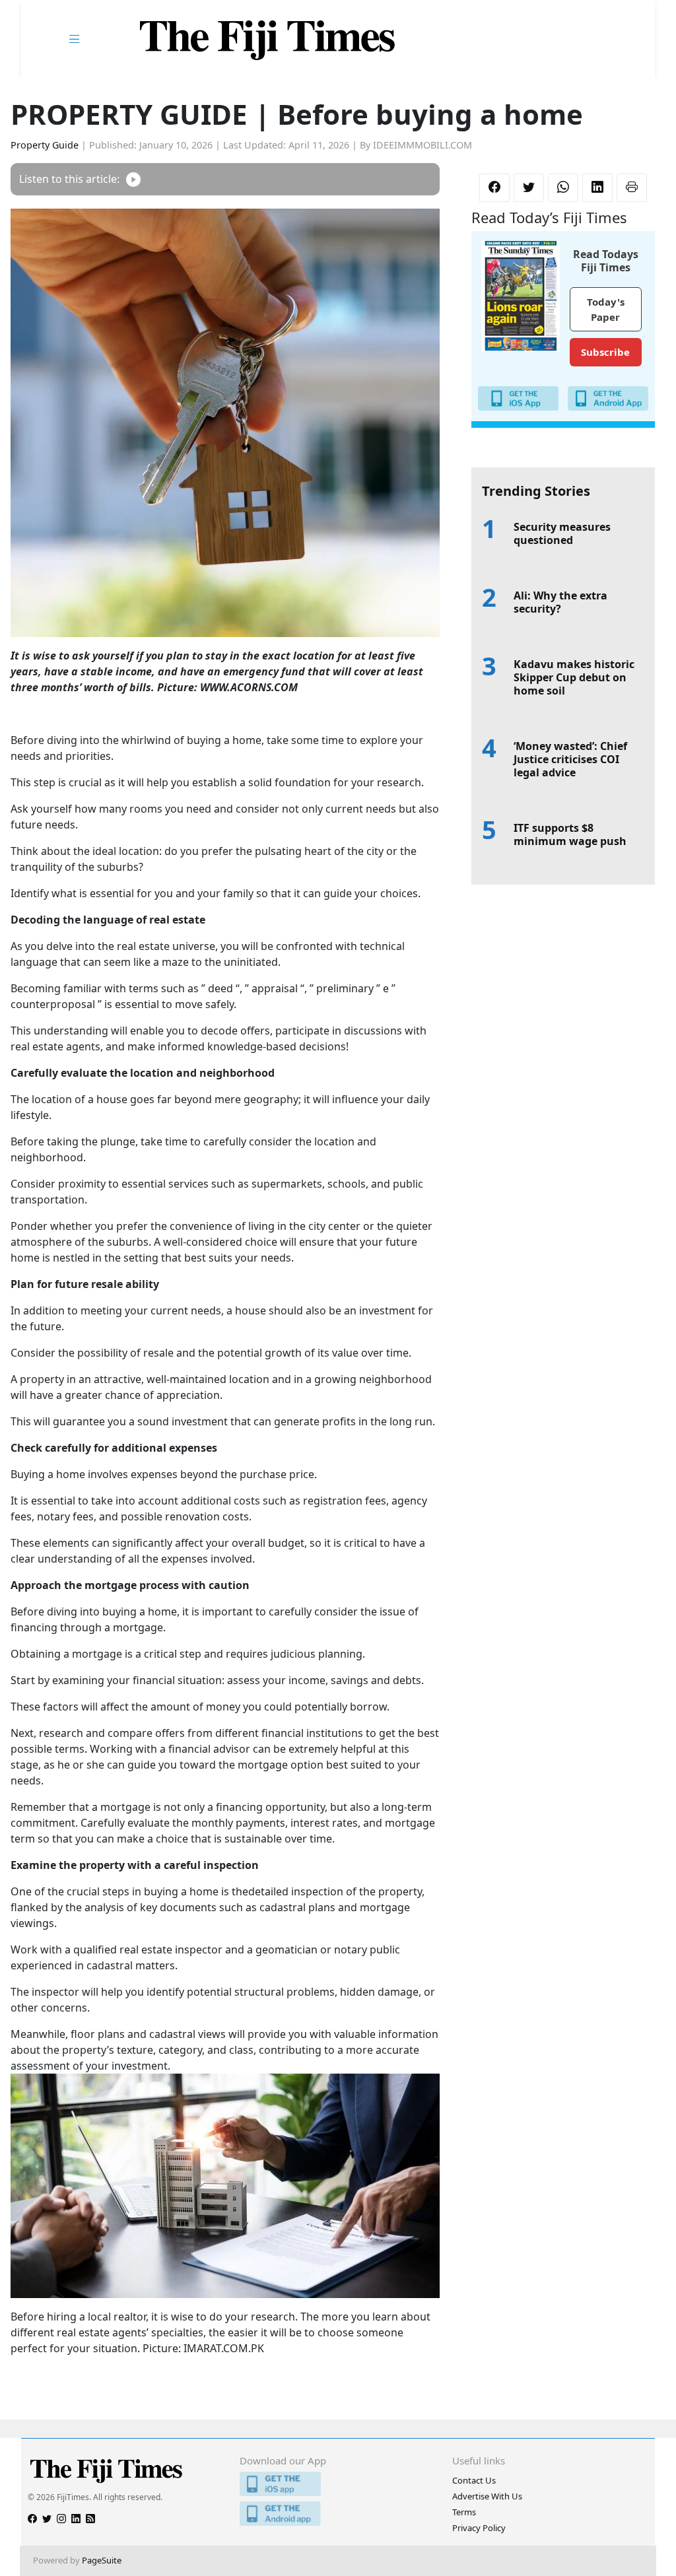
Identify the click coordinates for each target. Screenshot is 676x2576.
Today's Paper (606, 309)
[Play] (133, 179)
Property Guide (45, 145)
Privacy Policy (479, 2528)
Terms (464, 2512)
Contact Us (474, 2480)
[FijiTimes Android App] (338, 2514)
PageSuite (102, 2560)
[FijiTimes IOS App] (338, 2484)
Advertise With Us (487, 2496)
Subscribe (605, 352)
